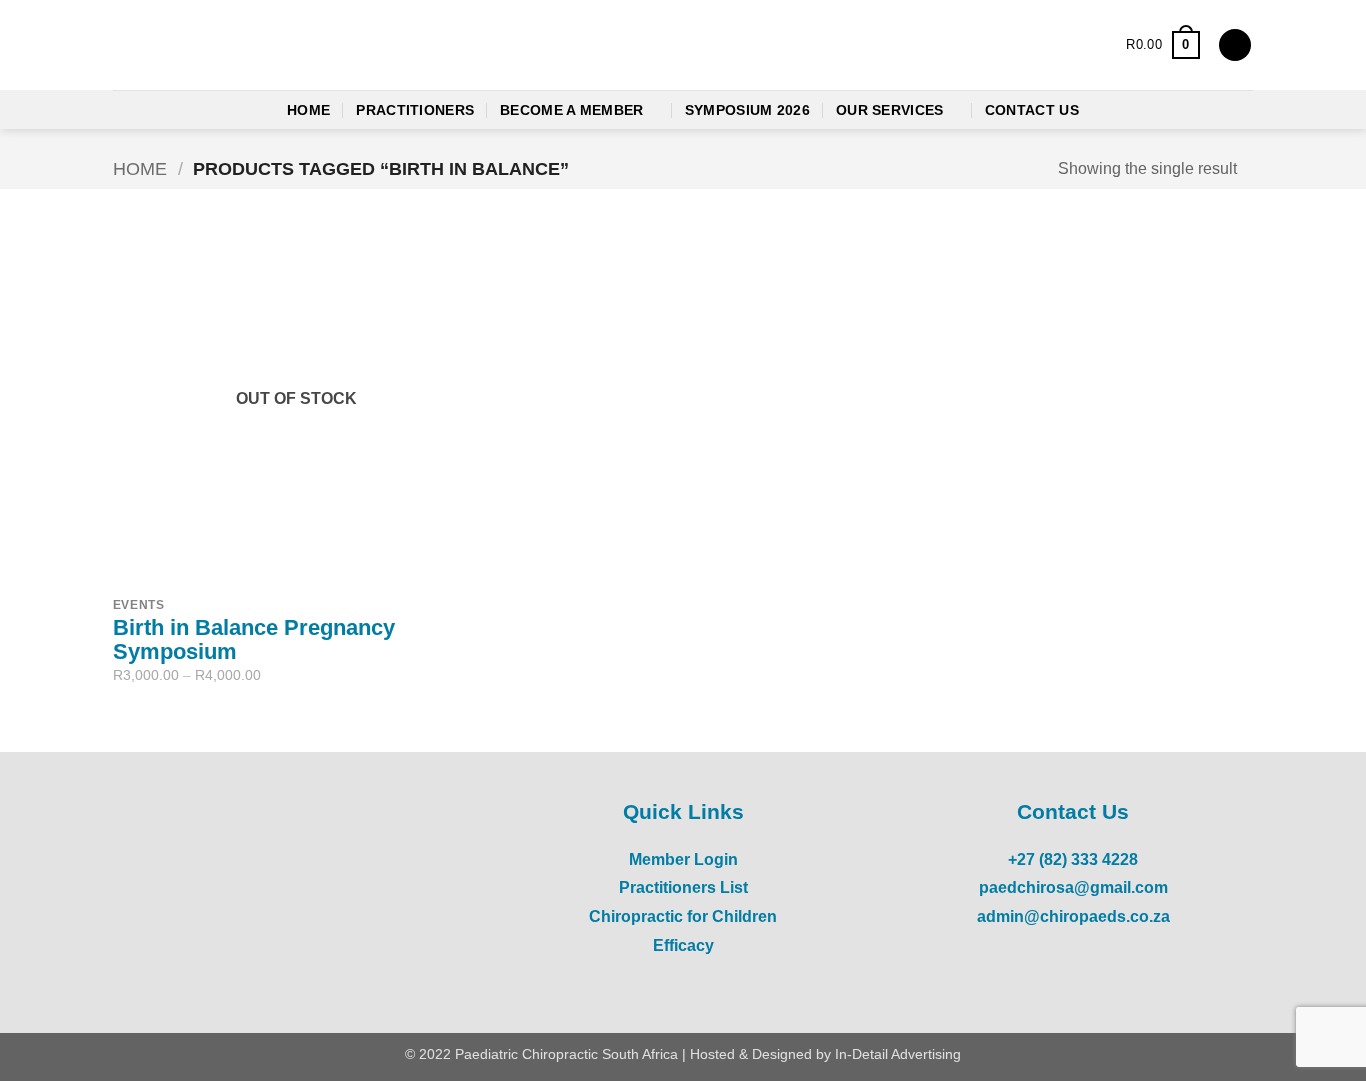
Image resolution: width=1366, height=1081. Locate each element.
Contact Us (1032, 110)
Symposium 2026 (747, 110)
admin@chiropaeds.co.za (1073, 916)
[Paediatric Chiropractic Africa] (238, 45)
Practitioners (415, 110)
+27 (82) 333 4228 (1073, 859)
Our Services (889, 110)
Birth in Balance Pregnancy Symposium (254, 640)
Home (308, 110)
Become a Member (571, 110)
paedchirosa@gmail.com (1073, 887)
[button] (1162, 45)
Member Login (683, 859)
